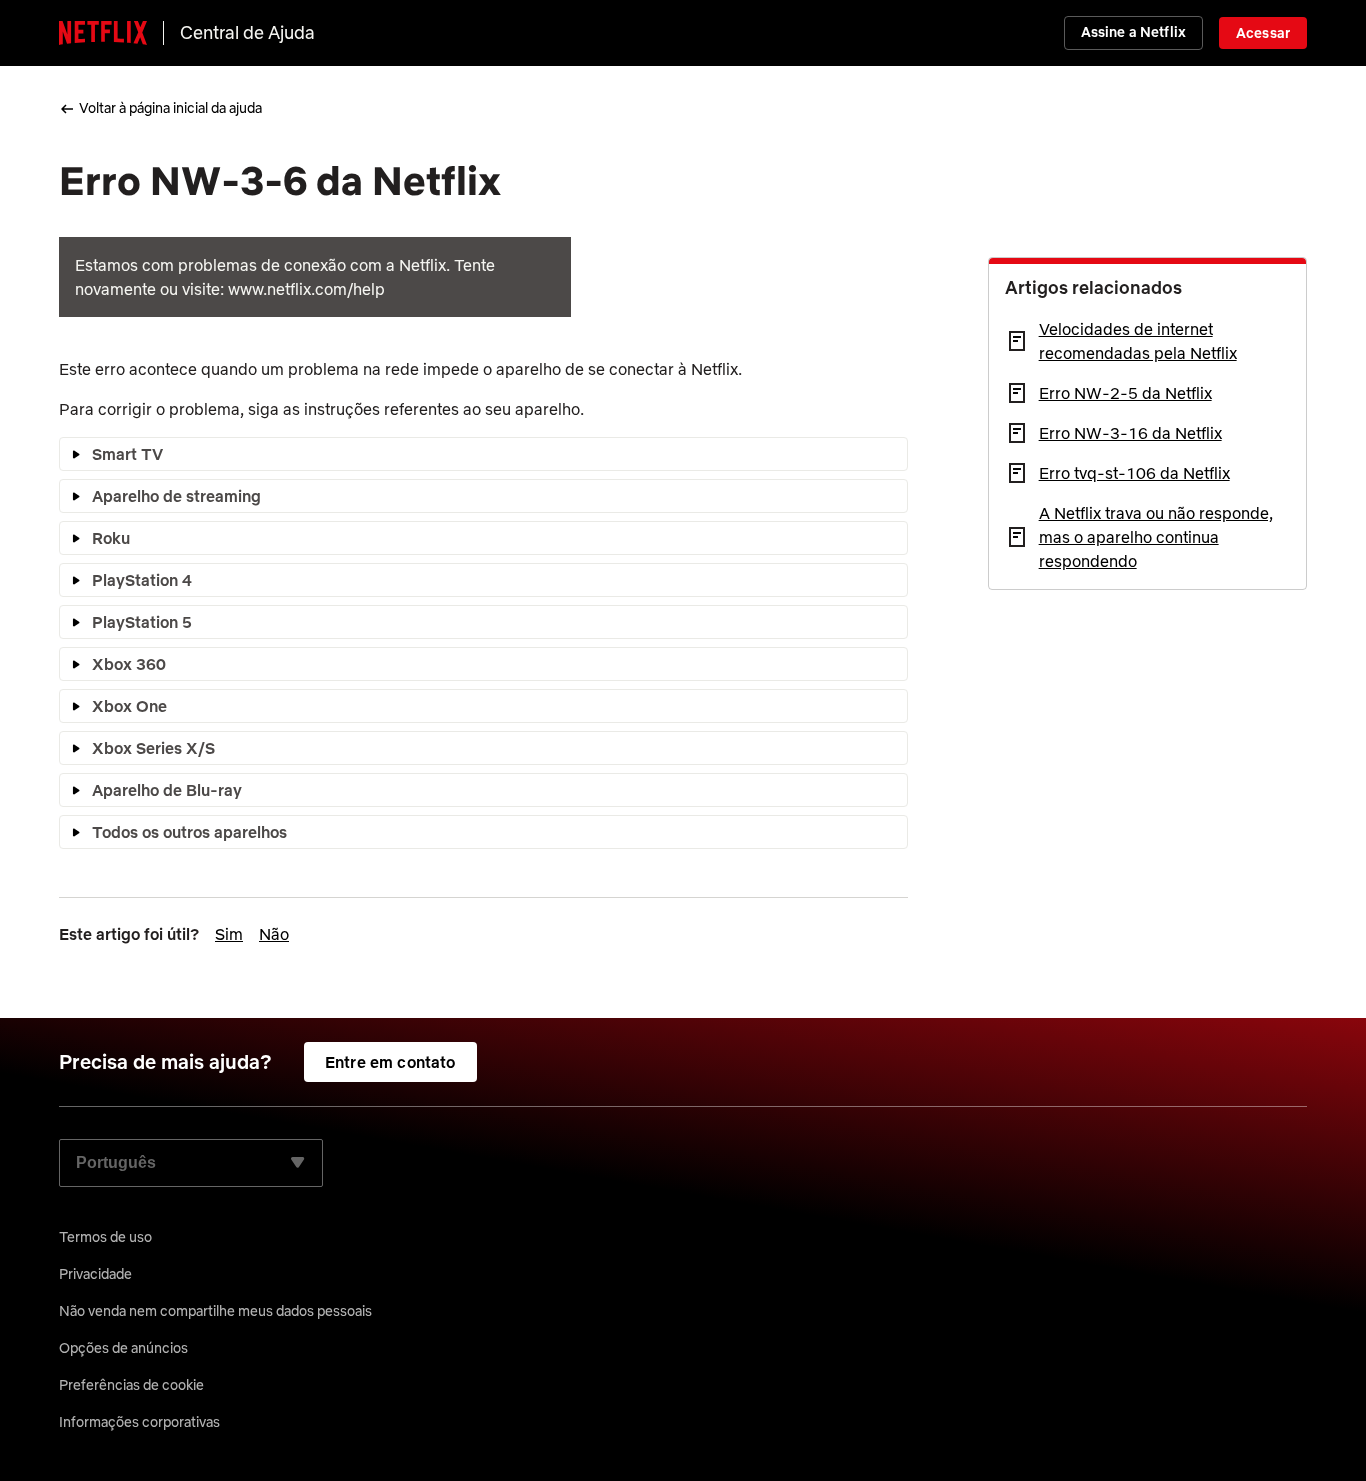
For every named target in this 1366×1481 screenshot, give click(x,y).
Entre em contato (390, 1062)
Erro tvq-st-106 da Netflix (1134, 473)
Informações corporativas (139, 1422)
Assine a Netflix (1133, 32)
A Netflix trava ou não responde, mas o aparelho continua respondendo (1156, 537)
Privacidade (95, 1274)
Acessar (1263, 33)
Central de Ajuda (247, 32)
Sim (229, 934)
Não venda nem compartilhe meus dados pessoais (215, 1311)
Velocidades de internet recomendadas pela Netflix (1138, 341)
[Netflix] (103, 33)
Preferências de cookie (131, 1385)
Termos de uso (105, 1237)
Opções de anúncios (123, 1348)
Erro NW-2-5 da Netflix (1125, 393)
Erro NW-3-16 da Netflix (1130, 433)
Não (274, 934)
